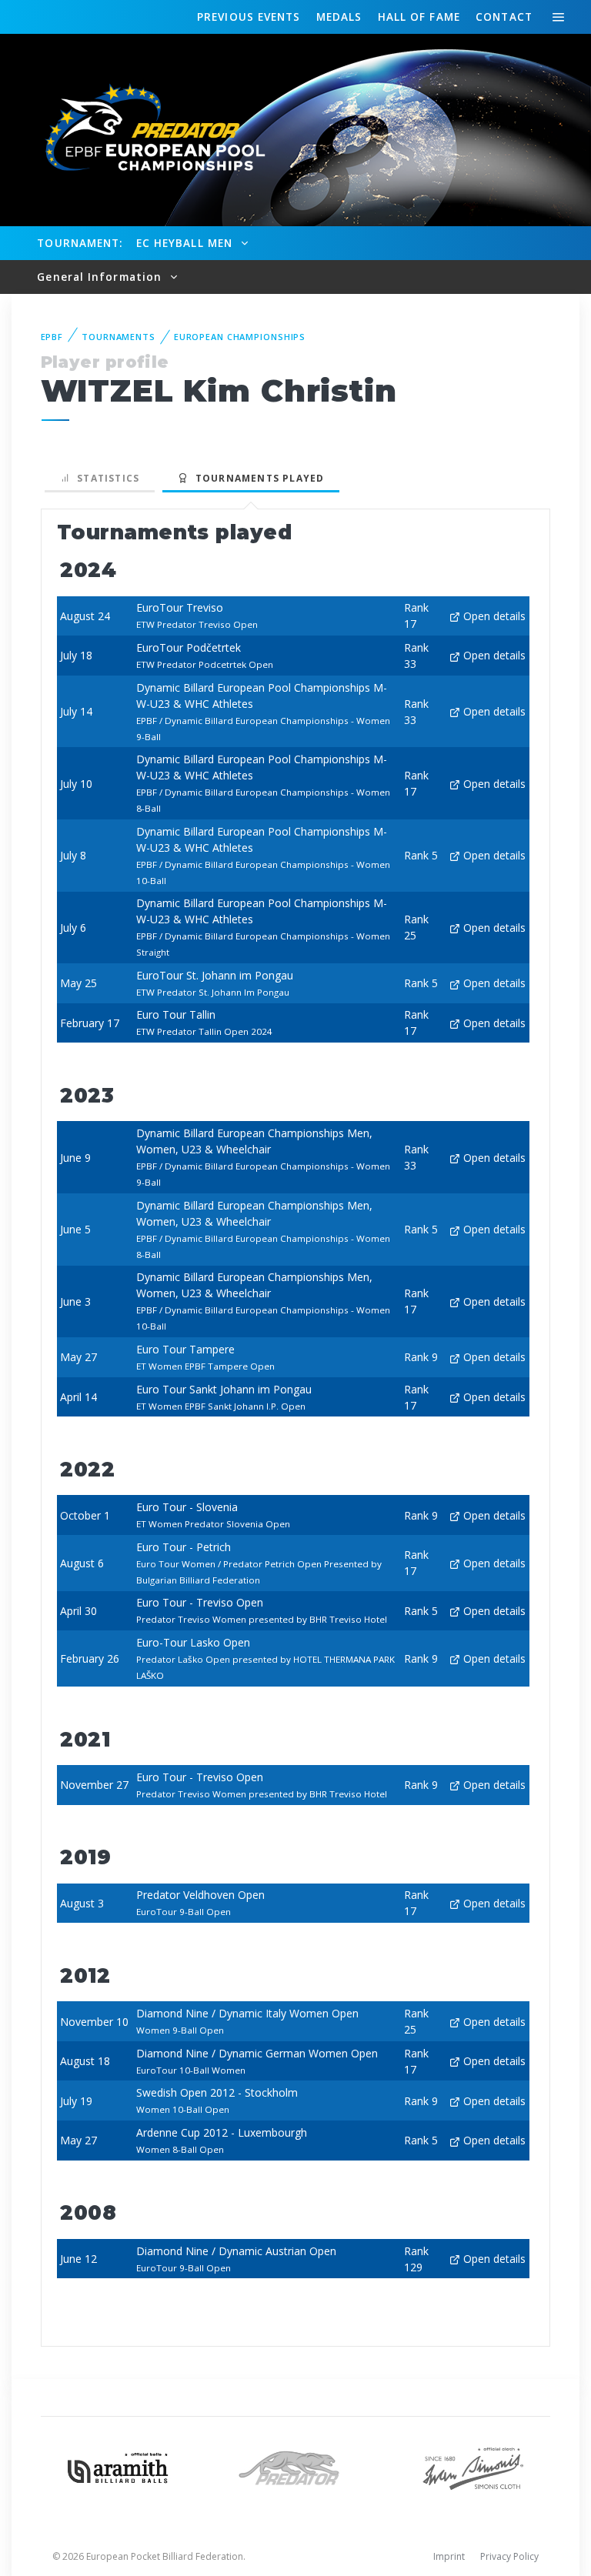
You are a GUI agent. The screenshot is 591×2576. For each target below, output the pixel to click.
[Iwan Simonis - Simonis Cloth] (473, 2466)
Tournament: (80, 243)
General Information (101, 277)
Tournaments (119, 337)
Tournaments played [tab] (256, 478)
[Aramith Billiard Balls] (118, 2466)
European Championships (240, 337)
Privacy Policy (509, 2556)
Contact (504, 17)
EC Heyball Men (186, 243)
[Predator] (296, 2466)
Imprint (449, 2556)
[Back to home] (146, 129)
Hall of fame (419, 17)
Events (249, 17)
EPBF (52, 337)
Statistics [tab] (105, 478)
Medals (339, 17)
